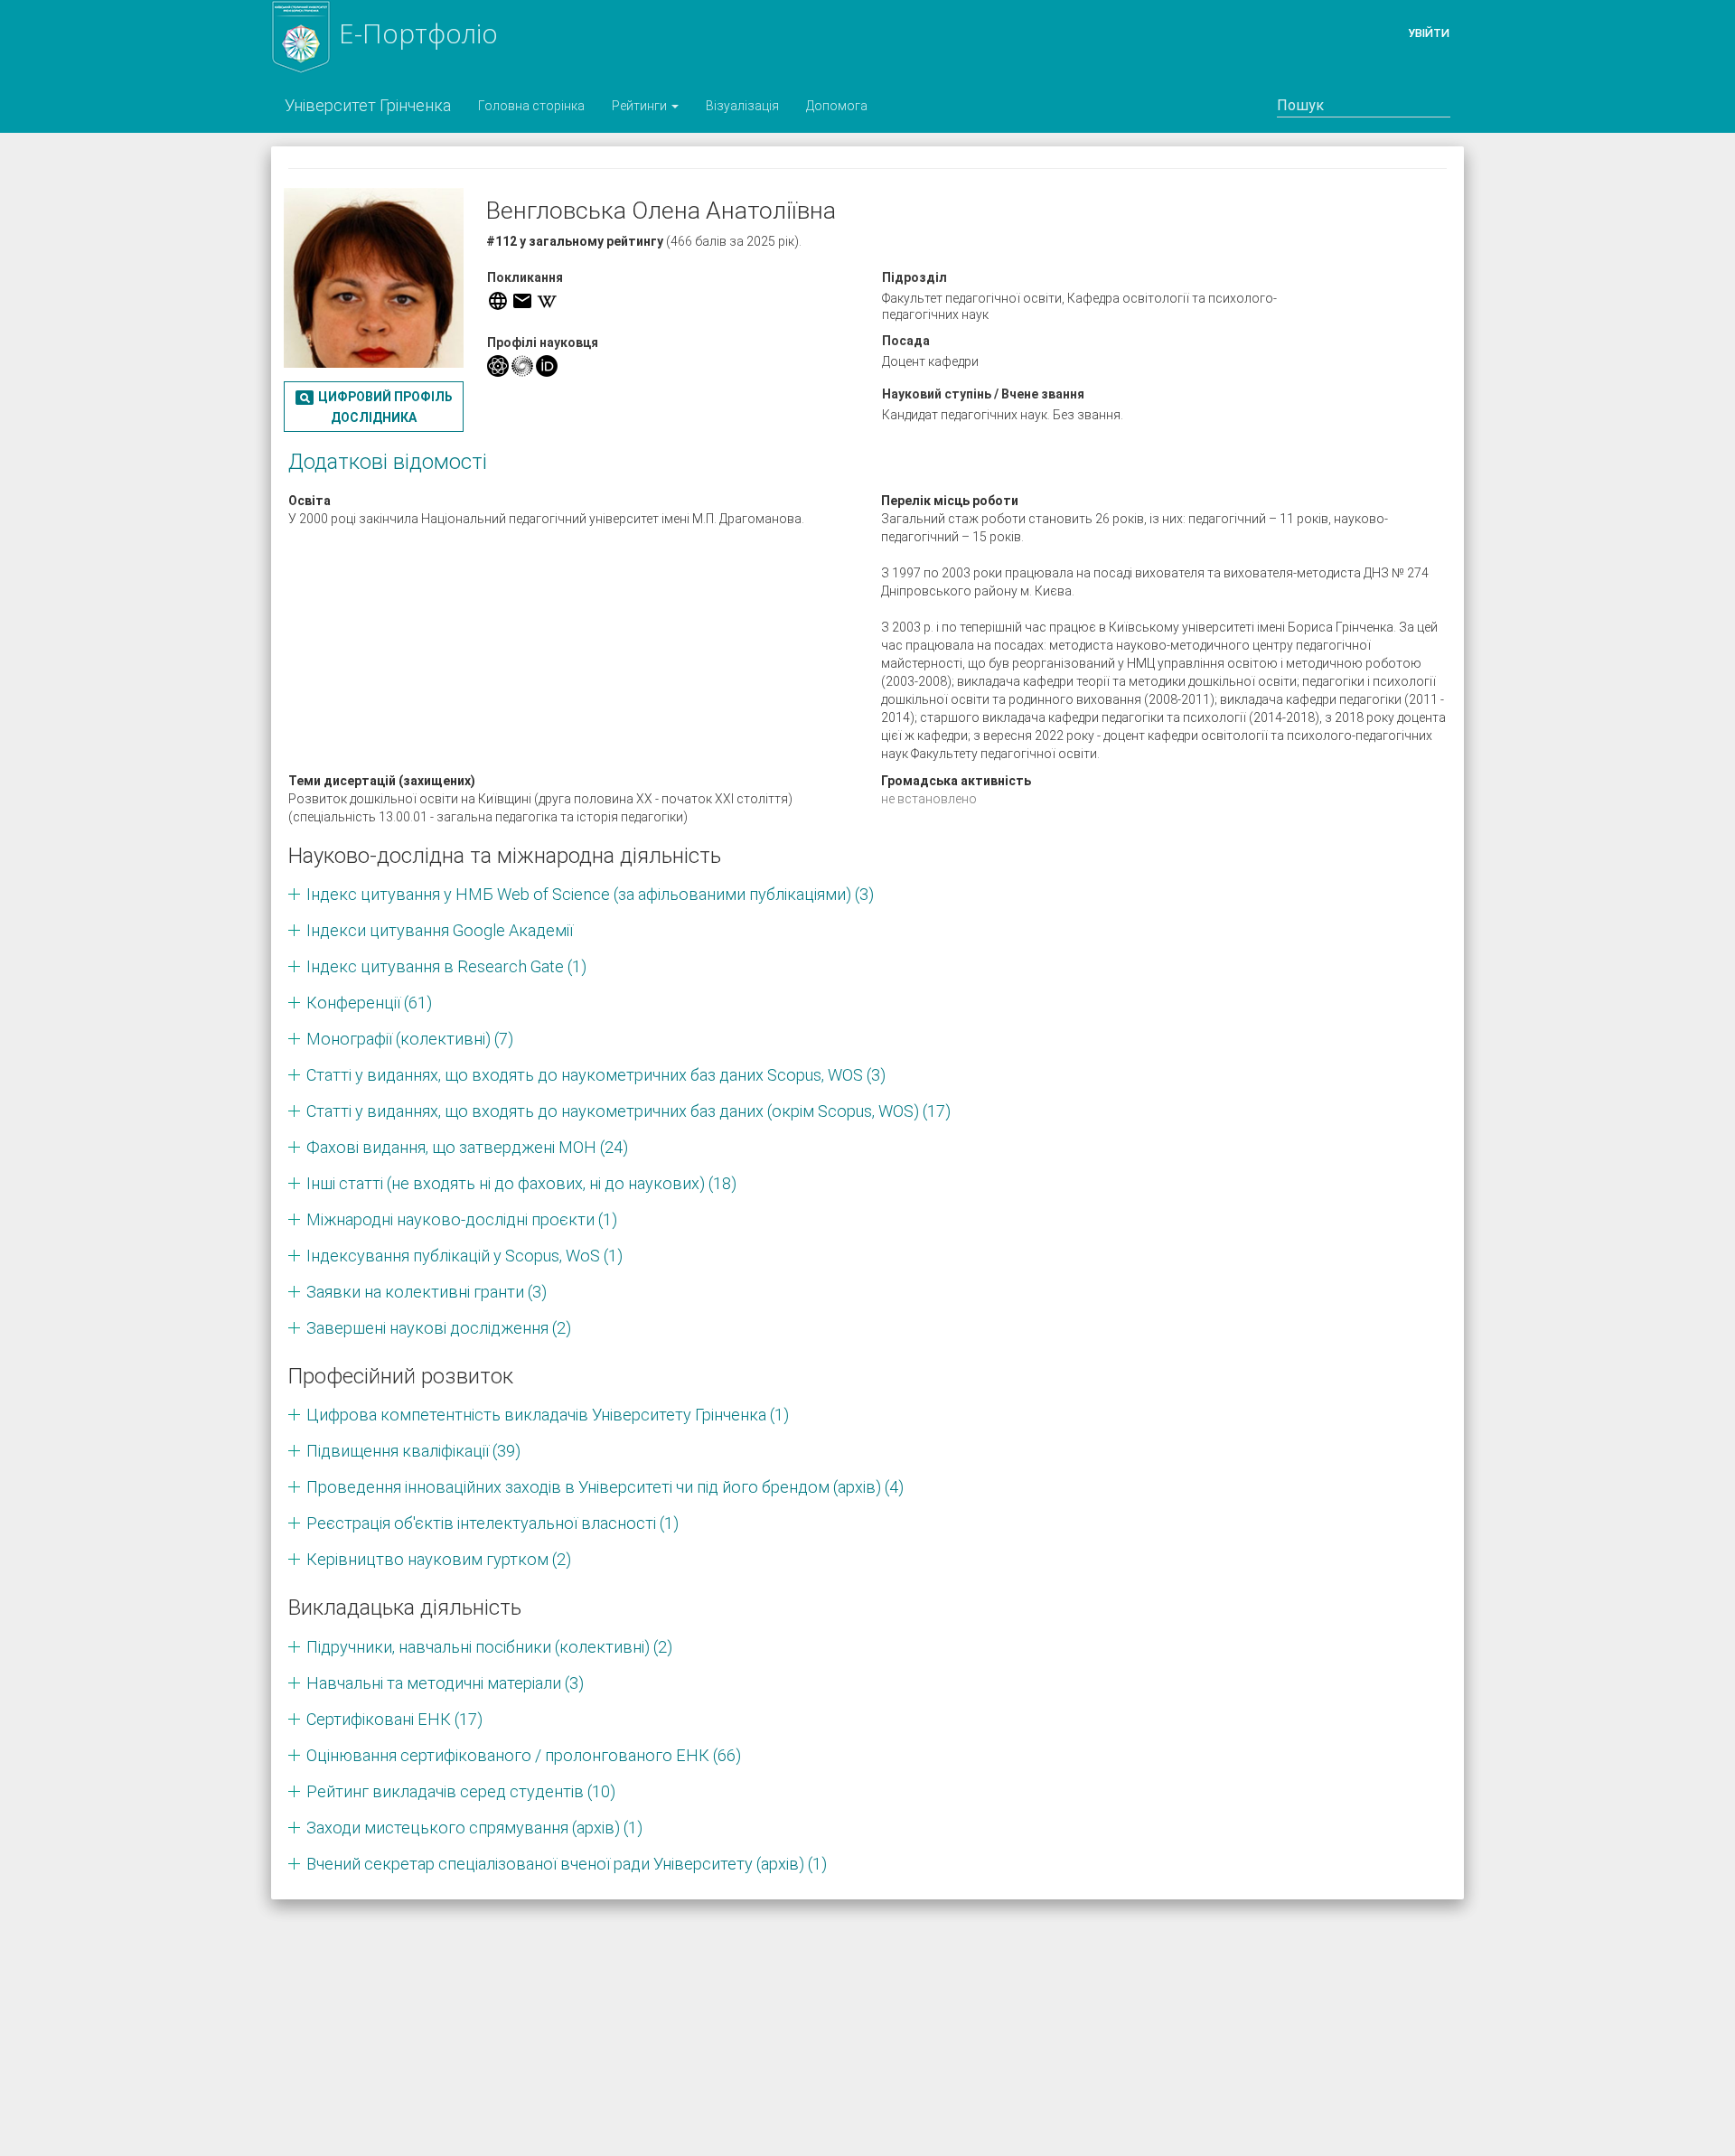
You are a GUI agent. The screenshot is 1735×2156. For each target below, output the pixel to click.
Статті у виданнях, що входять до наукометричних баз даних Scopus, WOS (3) (596, 1075)
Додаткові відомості (388, 462)
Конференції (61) (369, 1003)
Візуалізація (742, 106)
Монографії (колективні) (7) (410, 1039)
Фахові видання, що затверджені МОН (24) (467, 1147)
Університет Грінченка (368, 105)
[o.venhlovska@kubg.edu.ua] (522, 301)
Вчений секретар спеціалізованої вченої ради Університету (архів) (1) (567, 1864)
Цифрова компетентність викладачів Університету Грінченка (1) (548, 1415)
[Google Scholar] (498, 366)
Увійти (1429, 33)
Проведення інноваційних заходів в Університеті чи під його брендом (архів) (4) (605, 1487)
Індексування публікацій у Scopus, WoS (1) (464, 1256)
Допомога (837, 106)
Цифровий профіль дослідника (373, 406)
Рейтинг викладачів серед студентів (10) (461, 1791)
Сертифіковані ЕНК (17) (394, 1719)
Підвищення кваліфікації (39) (413, 1451)
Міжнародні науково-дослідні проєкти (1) (462, 1219)
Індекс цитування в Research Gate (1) (446, 966)
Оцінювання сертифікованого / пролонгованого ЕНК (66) (524, 1755)
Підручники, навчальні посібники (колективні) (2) (489, 1647)
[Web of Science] (522, 366)
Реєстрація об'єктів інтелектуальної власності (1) (492, 1523)
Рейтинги (641, 106)
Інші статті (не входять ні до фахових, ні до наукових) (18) (521, 1183)
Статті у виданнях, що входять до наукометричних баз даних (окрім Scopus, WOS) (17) (628, 1111)
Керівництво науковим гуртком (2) (439, 1559)
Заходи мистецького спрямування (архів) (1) (474, 1828)
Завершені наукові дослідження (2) (439, 1328)
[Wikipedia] (547, 301)
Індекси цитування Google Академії (440, 930)
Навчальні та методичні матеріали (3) (445, 1683)
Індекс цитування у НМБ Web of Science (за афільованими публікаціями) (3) (590, 894)
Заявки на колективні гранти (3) (427, 1292)
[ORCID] (547, 366)
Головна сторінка (531, 106)
